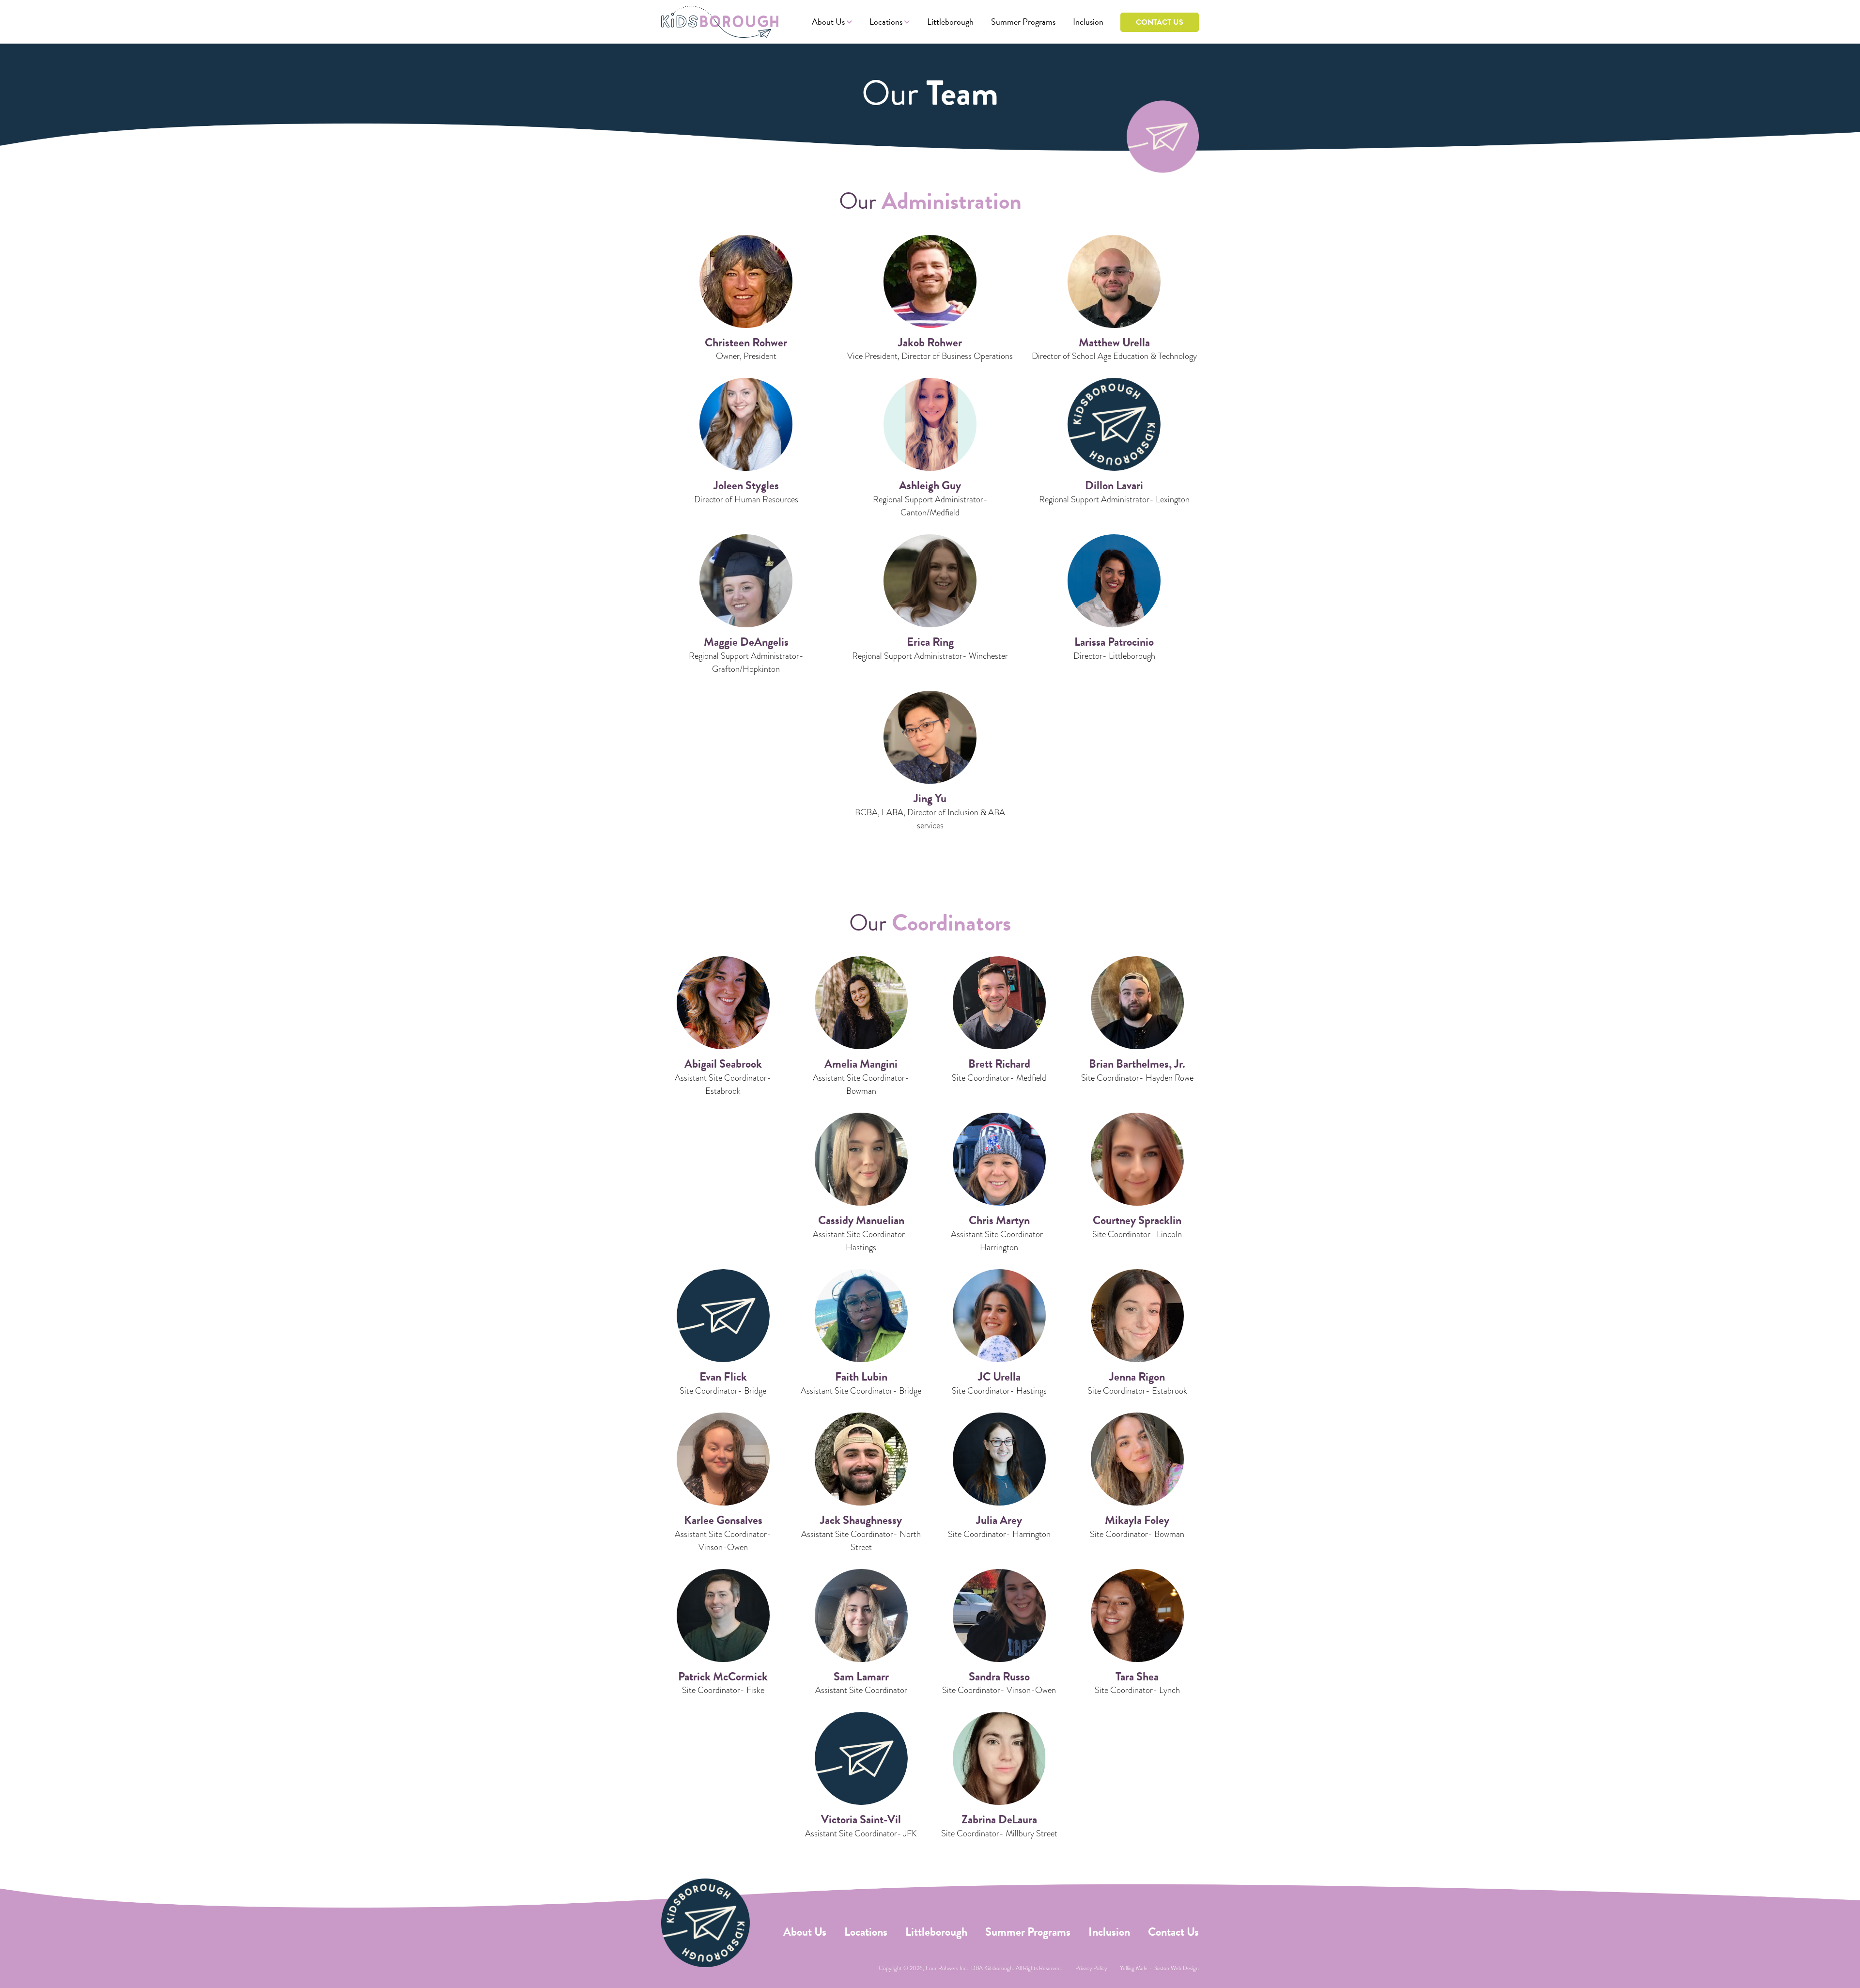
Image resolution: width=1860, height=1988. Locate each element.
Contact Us (1160, 22)
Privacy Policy (1091, 1968)
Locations (886, 22)
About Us (828, 22)
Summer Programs (1023, 22)
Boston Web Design (1176, 1968)
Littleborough (950, 22)
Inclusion (1088, 22)
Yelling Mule (1134, 1968)
